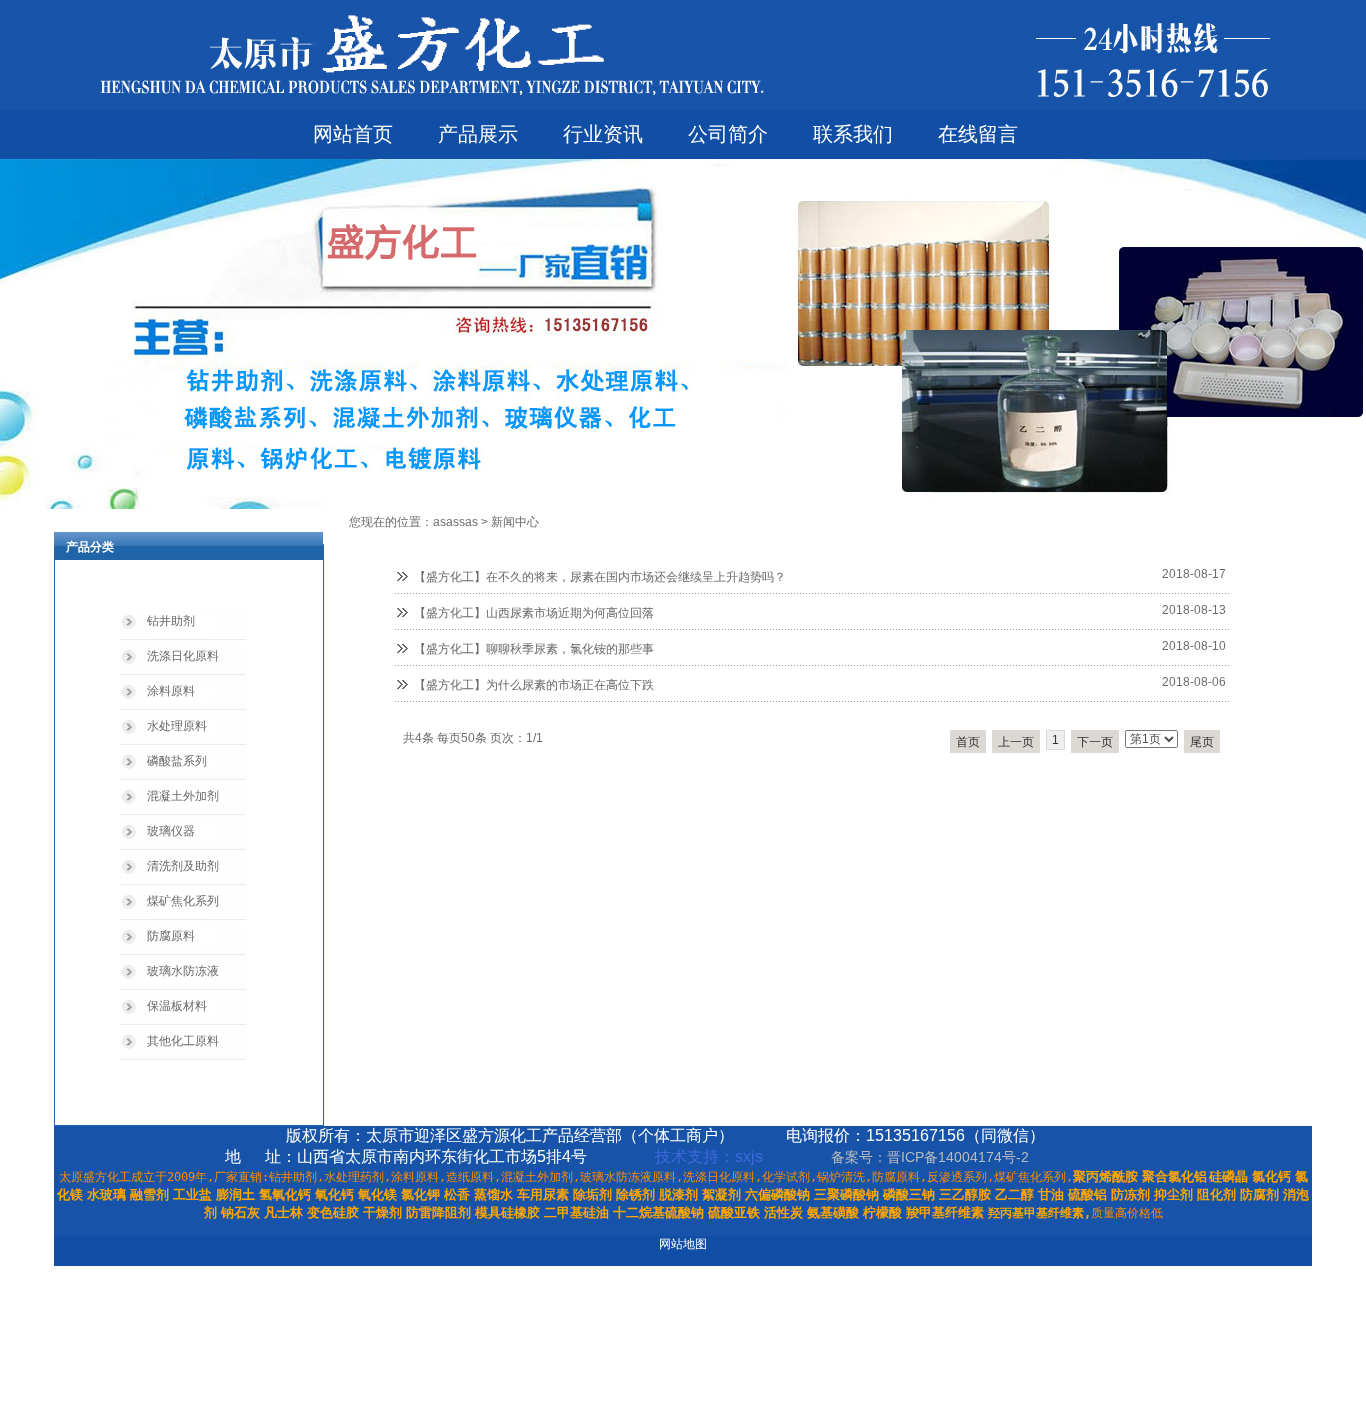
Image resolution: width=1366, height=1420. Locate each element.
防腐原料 (171, 936)
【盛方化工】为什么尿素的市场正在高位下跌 (534, 685)
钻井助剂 (171, 621)
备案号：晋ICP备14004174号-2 (932, 1157)
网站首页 (353, 134)
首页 (968, 742)
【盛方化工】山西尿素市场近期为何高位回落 (534, 613)
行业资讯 (603, 134)
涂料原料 (171, 691)
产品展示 (478, 134)
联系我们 (853, 134)
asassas (455, 522)
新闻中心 (515, 522)
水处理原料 (177, 726)
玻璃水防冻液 (183, 971)
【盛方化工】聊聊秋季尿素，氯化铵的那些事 (534, 649)
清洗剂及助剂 (183, 866)
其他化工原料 (183, 1041)
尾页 (1202, 742)
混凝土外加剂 (183, 796)
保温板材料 (177, 1006)
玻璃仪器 (171, 831)
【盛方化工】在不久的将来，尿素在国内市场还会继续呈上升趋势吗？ (600, 577)
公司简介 (728, 134)
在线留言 (978, 134)
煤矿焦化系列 (183, 901)
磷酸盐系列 (177, 761)
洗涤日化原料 (183, 656)
